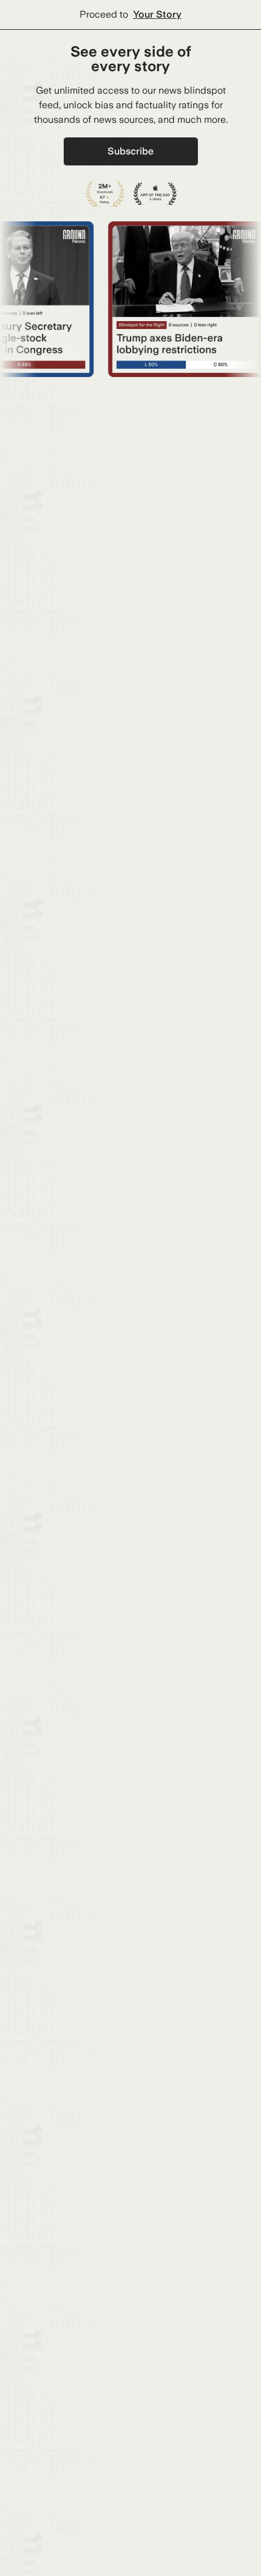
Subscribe (130, 151)
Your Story (157, 14)
